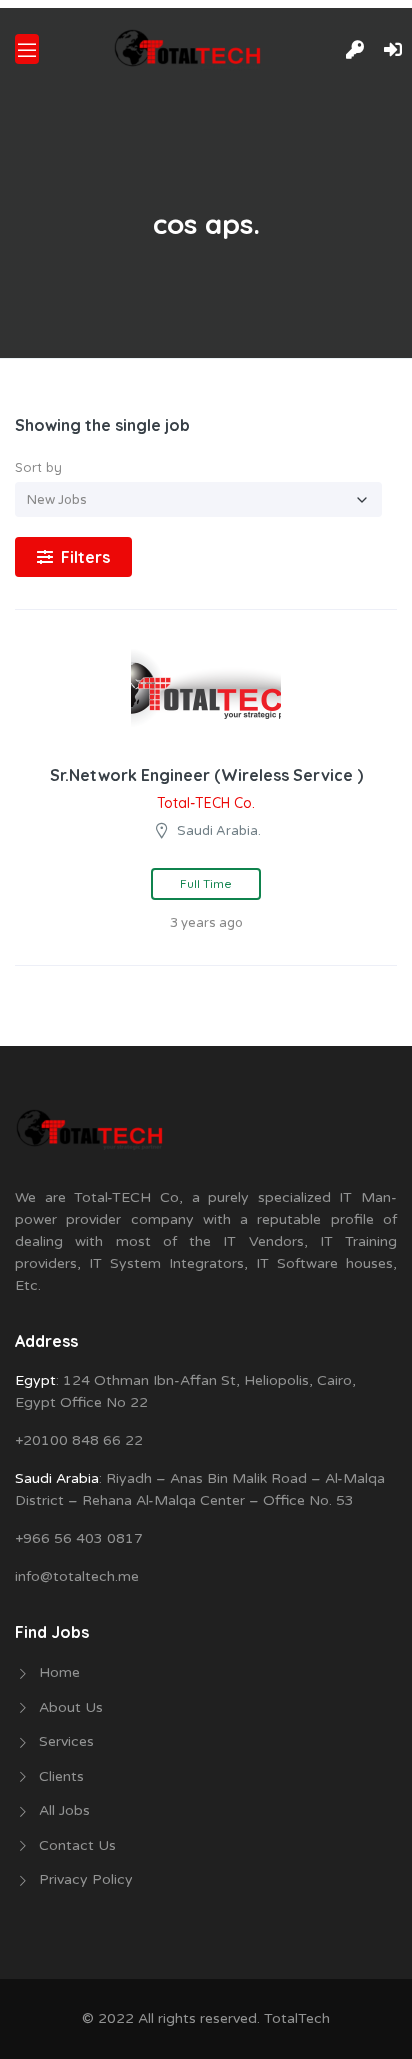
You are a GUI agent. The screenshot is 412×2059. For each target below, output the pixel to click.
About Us (71, 1707)
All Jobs (64, 1810)
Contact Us (77, 1845)
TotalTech (297, 2018)
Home (59, 1672)
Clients (61, 1776)
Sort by (38, 467)
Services (66, 1741)
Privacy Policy (86, 1879)
